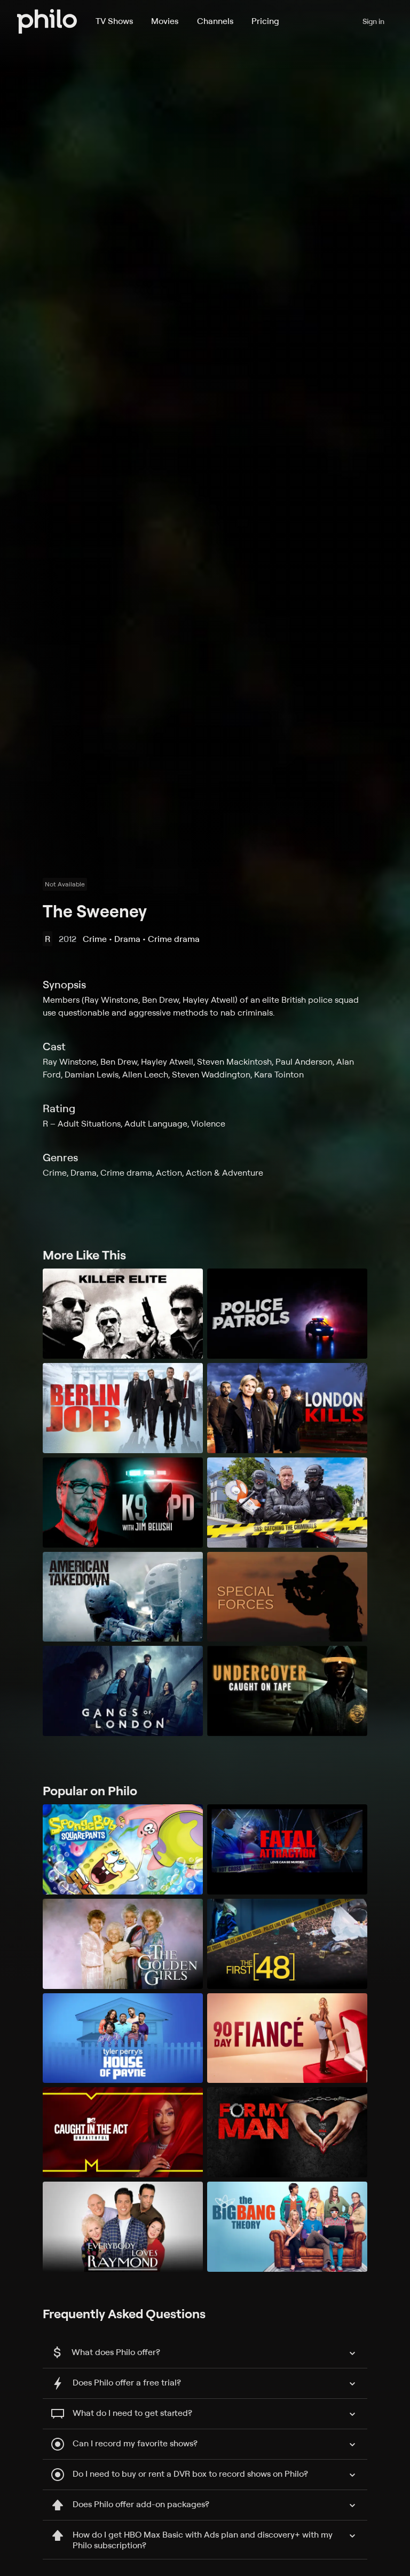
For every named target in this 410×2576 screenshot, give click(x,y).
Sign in (373, 21)
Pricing (265, 21)
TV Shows (114, 21)
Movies (165, 21)
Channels (215, 21)
